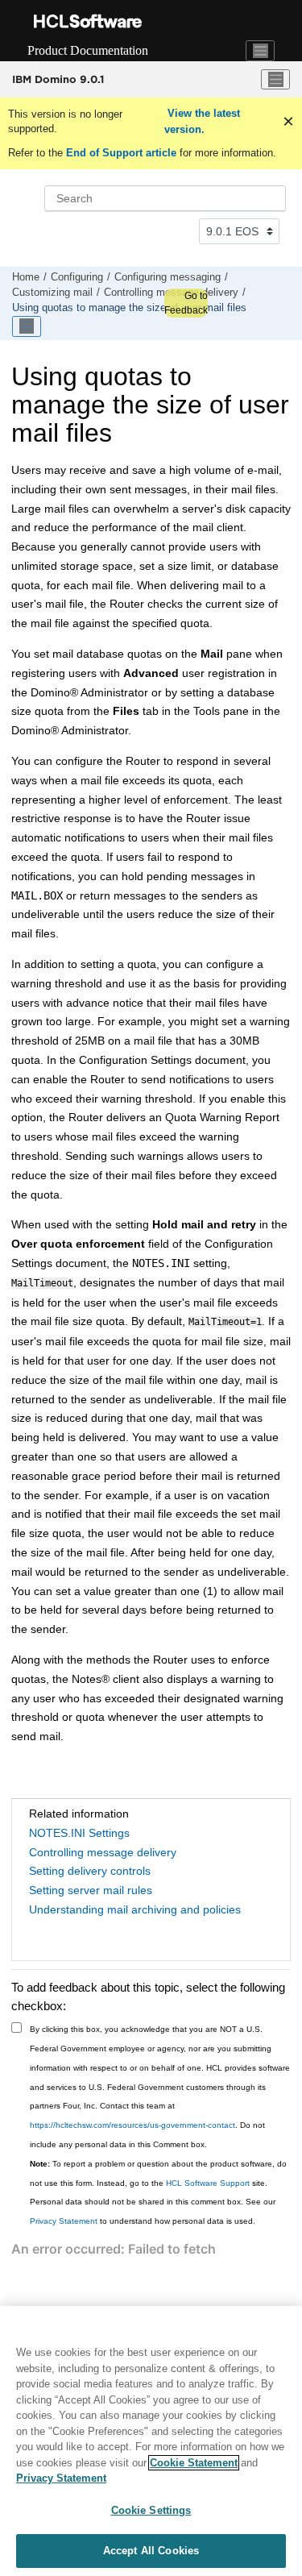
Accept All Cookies (151, 2551)
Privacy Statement (64, 2221)
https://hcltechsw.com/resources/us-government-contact (132, 2125)
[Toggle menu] (275, 80)
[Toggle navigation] (260, 51)
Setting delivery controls (90, 1871)
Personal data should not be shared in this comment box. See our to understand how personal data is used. (153, 2211)
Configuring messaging (168, 277)
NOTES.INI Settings (79, 1833)
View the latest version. (202, 121)
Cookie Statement (194, 2463)
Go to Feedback (186, 303)
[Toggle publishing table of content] (27, 326)
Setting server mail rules (91, 1890)
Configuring (77, 277)
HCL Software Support (208, 2183)
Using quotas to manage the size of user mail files (129, 308)
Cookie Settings (151, 2510)
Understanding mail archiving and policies (135, 1909)
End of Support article (121, 153)
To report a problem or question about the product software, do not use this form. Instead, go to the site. (158, 2173)
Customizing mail (52, 293)
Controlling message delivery (103, 1852)
